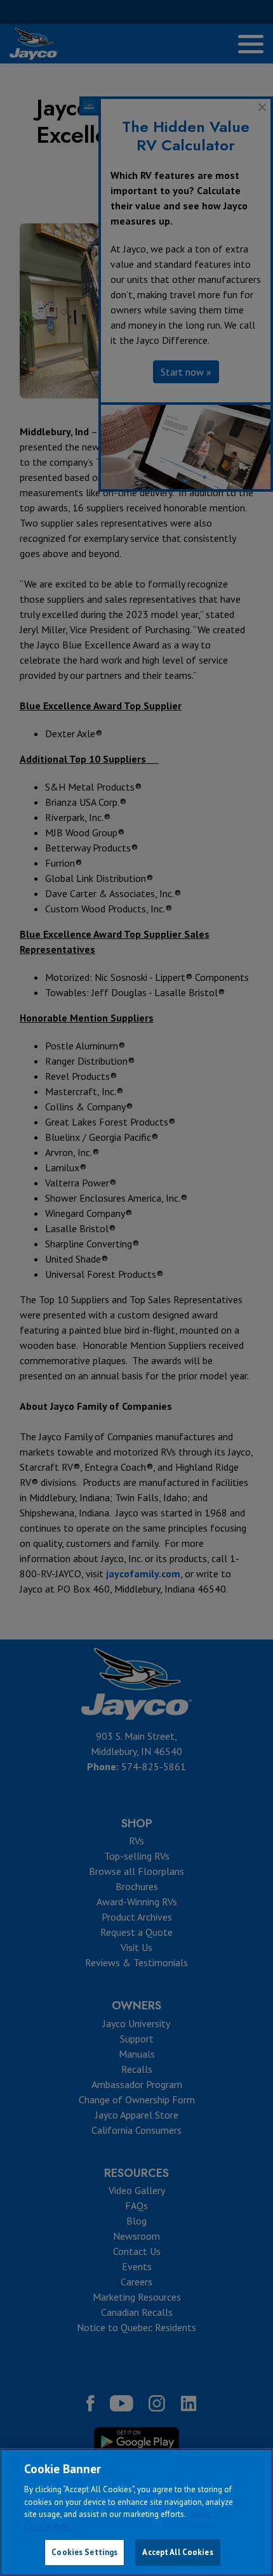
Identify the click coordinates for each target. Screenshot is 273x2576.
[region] (136, 2512)
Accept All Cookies (177, 2552)
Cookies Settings (84, 2552)
